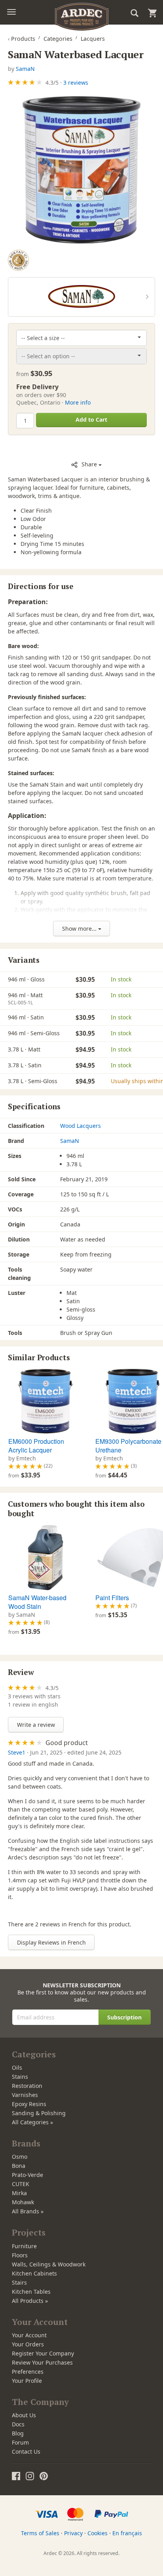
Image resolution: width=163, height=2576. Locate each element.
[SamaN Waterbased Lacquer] (81, 170)
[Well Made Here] (18, 260)
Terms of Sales (40, 2533)
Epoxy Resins (29, 2104)
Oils (17, 2067)
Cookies (98, 2533)
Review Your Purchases (42, 2362)
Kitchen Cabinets (34, 2273)
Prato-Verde (27, 2175)
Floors (20, 2255)
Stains (20, 2077)
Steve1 (17, 1752)
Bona (19, 2166)
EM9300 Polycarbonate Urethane (128, 1446)
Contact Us (26, 2451)
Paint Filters (112, 1598)
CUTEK (21, 2184)
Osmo (20, 2157)
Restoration (27, 2086)
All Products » (30, 2301)
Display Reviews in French (51, 1942)
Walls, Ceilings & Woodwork (49, 2264)
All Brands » (28, 2211)
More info (78, 402)
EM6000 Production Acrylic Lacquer (36, 1446)
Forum (20, 2442)
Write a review (36, 1725)
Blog (18, 2433)
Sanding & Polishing (39, 2113)
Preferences (28, 2372)
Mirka (19, 2193)
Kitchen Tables (31, 2292)
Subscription (124, 2017)
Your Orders (28, 2344)
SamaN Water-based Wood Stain (37, 1602)
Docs (18, 2424)
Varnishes (25, 2095)
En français (127, 2533)
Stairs (19, 2282)
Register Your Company (43, 2353)
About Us (24, 2415)
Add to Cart (91, 419)
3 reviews (76, 83)
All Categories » (32, 2122)
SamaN (25, 69)
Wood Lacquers (81, 1126)
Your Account (29, 2335)
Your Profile (27, 2381)
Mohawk (23, 2202)
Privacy (73, 2533)
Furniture (24, 2246)
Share (89, 464)
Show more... (80, 929)
